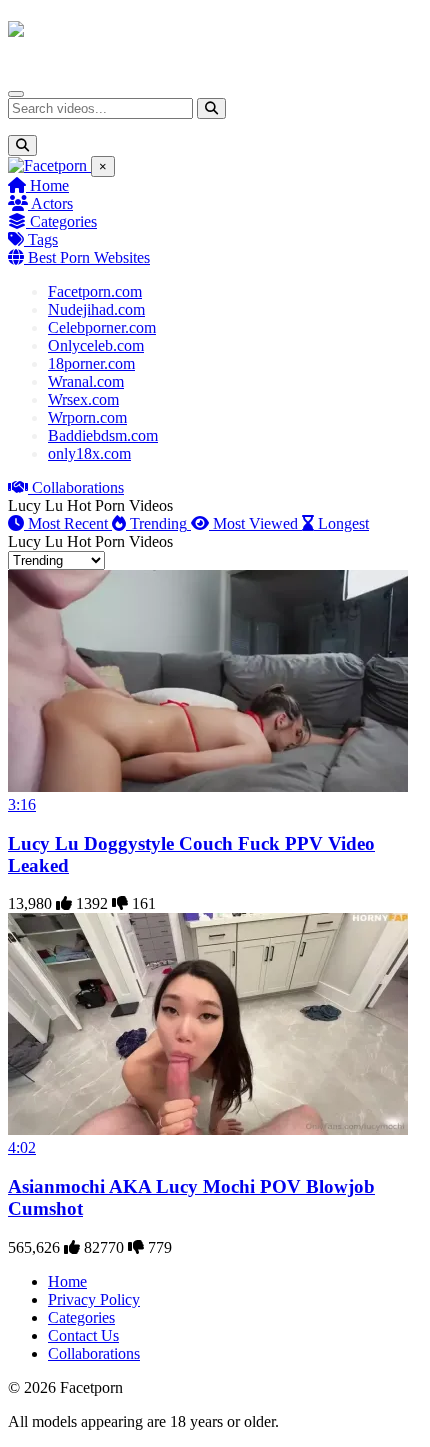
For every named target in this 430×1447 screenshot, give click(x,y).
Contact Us (83, 1335)
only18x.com (89, 453)
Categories (61, 221)
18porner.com (91, 363)
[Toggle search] (22, 145)
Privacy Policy (94, 1299)
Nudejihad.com (96, 309)
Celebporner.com (102, 327)
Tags (41, 239)
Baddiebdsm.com (103, 435)
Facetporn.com (95, 291)
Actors (50, 203)
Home (47, 185)
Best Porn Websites (87, 257)
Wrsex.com (83, 399)
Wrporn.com (87, 417)
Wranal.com (86, 381)
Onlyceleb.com (96, 345)
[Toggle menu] (16, 94)
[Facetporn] (86, 39)
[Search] (211, 108)
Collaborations (76, 487)
